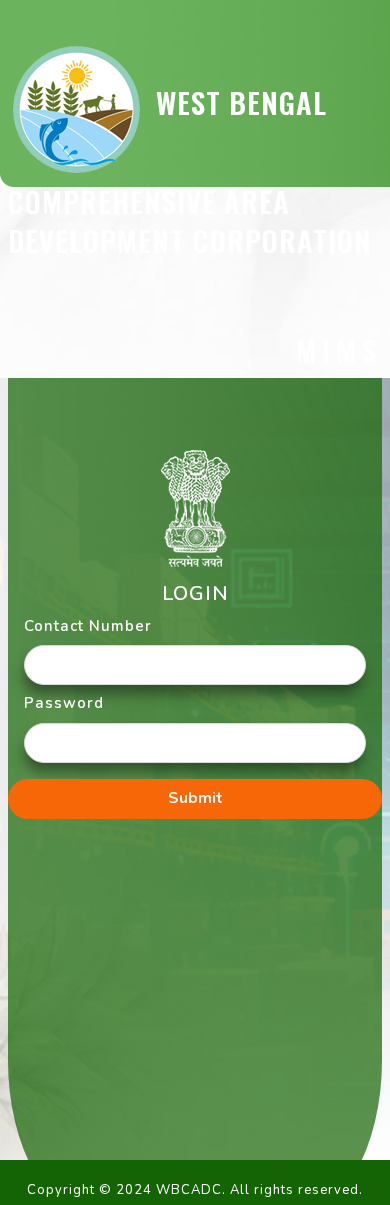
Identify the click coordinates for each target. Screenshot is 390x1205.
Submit (195, 798)
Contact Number (88, 626)
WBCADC (189, 1190)
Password (64, 703)
